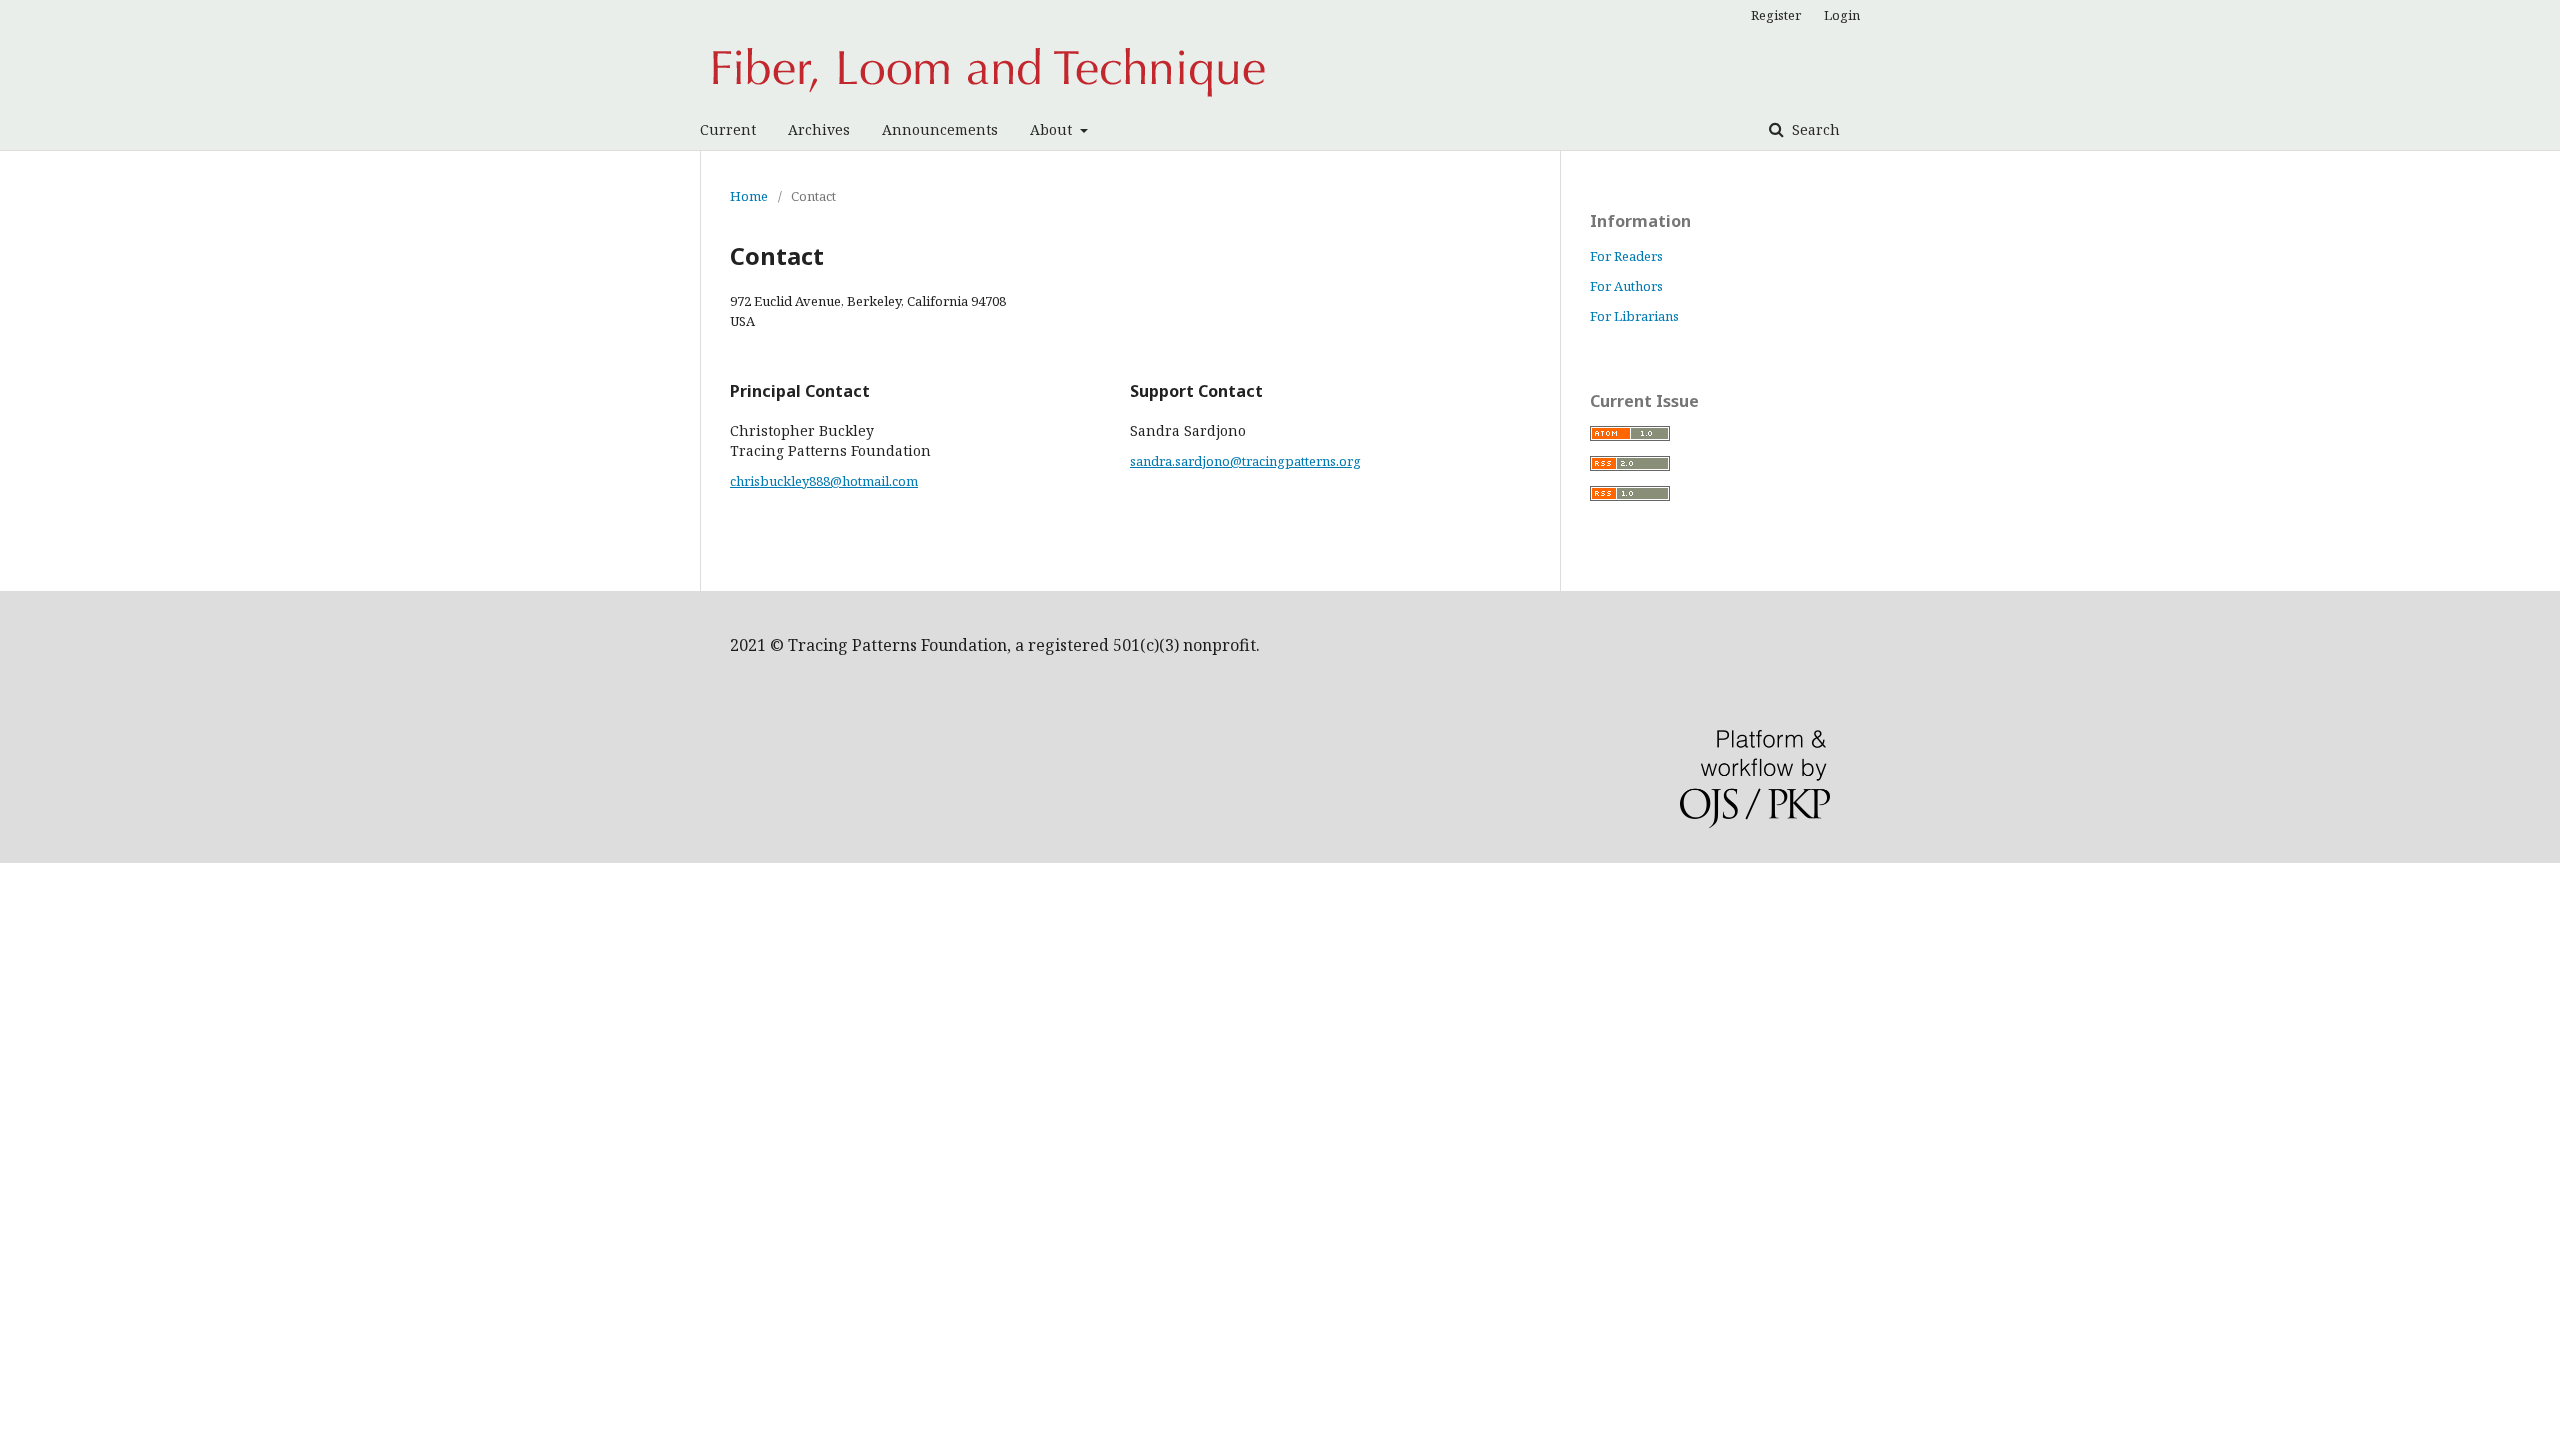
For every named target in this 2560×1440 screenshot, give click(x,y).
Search (1814, 129)
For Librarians (1634, 316)
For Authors (1626, 286)
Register (1776, 15)
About (1053, 129)
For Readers (1626, 256)
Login (1842, 15)
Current (728, 129)
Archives (819, 129)
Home (749, 196)
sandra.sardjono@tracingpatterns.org (1245, 461)
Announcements (940, 129)
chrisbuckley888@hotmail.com (824, 481)
